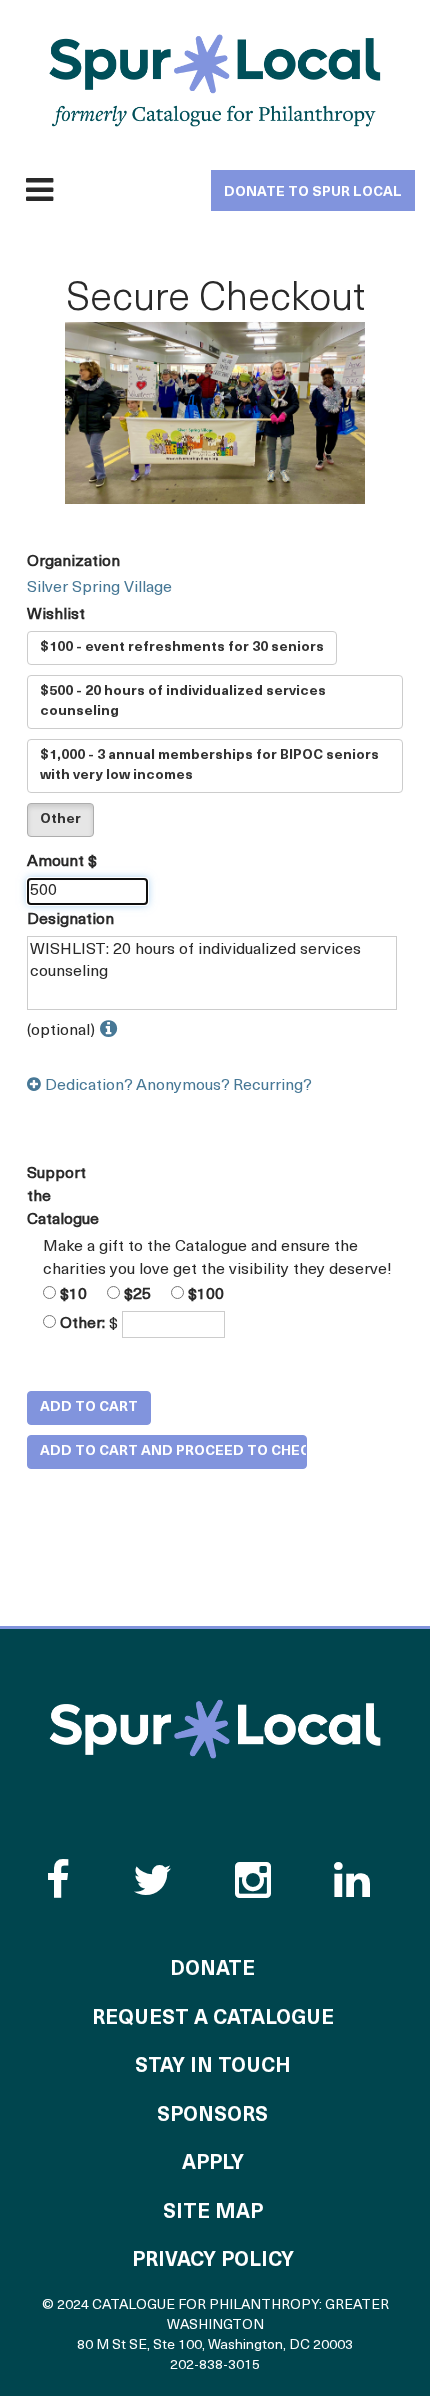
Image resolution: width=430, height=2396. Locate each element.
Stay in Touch (213, 2067)
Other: (80, 1324)
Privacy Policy (213, 2261)
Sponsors (212, 2116)
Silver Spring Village (99, 588)
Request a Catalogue (213, 2019)
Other (60, 819)
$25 (135, 1295)
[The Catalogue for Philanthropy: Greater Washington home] (215, 1729)
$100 (204, 1295)
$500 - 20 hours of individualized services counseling (183, 701)
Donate (212, 1970)
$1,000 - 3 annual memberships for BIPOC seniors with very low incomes (209, 765)
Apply (213, 2164)
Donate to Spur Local (313, 192)
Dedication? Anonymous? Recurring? (176, 1086)
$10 (71, 1295)
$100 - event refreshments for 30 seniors (182, 647)
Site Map (213, 2213)
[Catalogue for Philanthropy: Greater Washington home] (215, 80)
